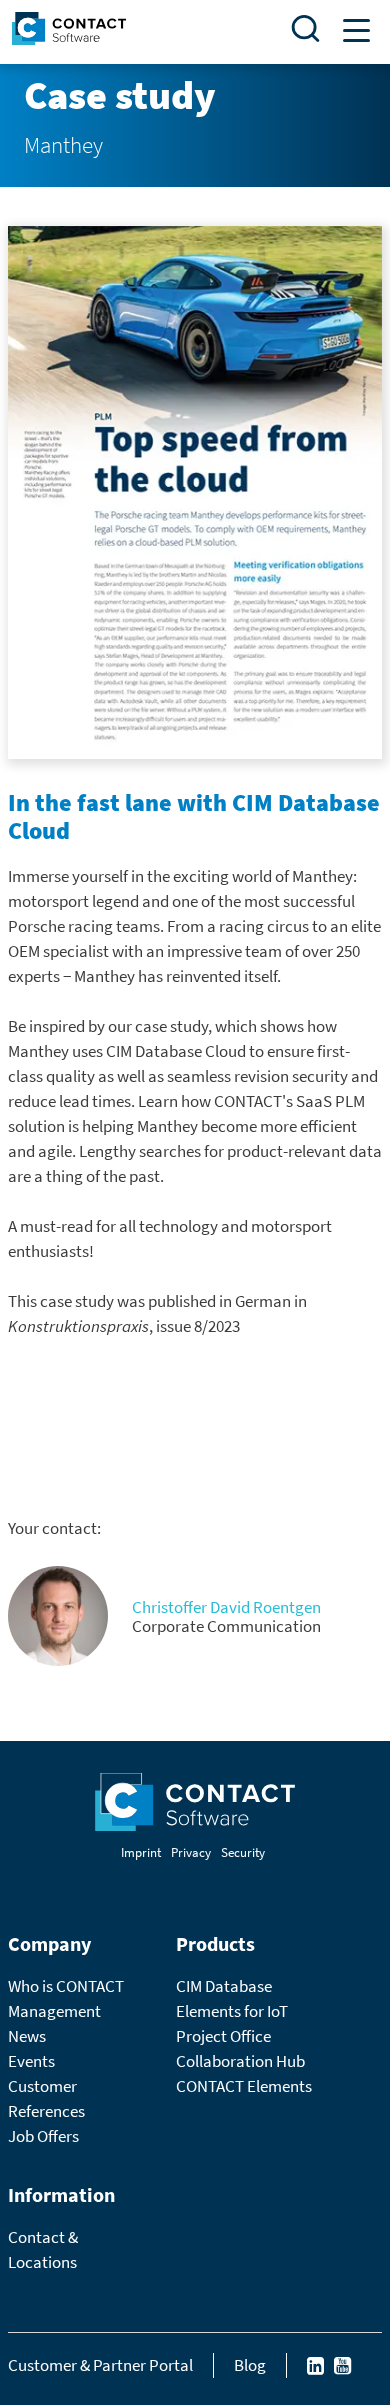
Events (31, 2061)
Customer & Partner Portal (100, 2365)
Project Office (223, 2036)
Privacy (191, 1852)
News (27, 2036)
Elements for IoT (232, 2011)
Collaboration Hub (240, 2061)
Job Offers (43, 2136)
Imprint (141, 1852)
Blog (250, 2365)
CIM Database (224, 1986)
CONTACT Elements (244, 2086)
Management (54, 2011)
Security (243, 1852)
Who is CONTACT (66, 1986)
